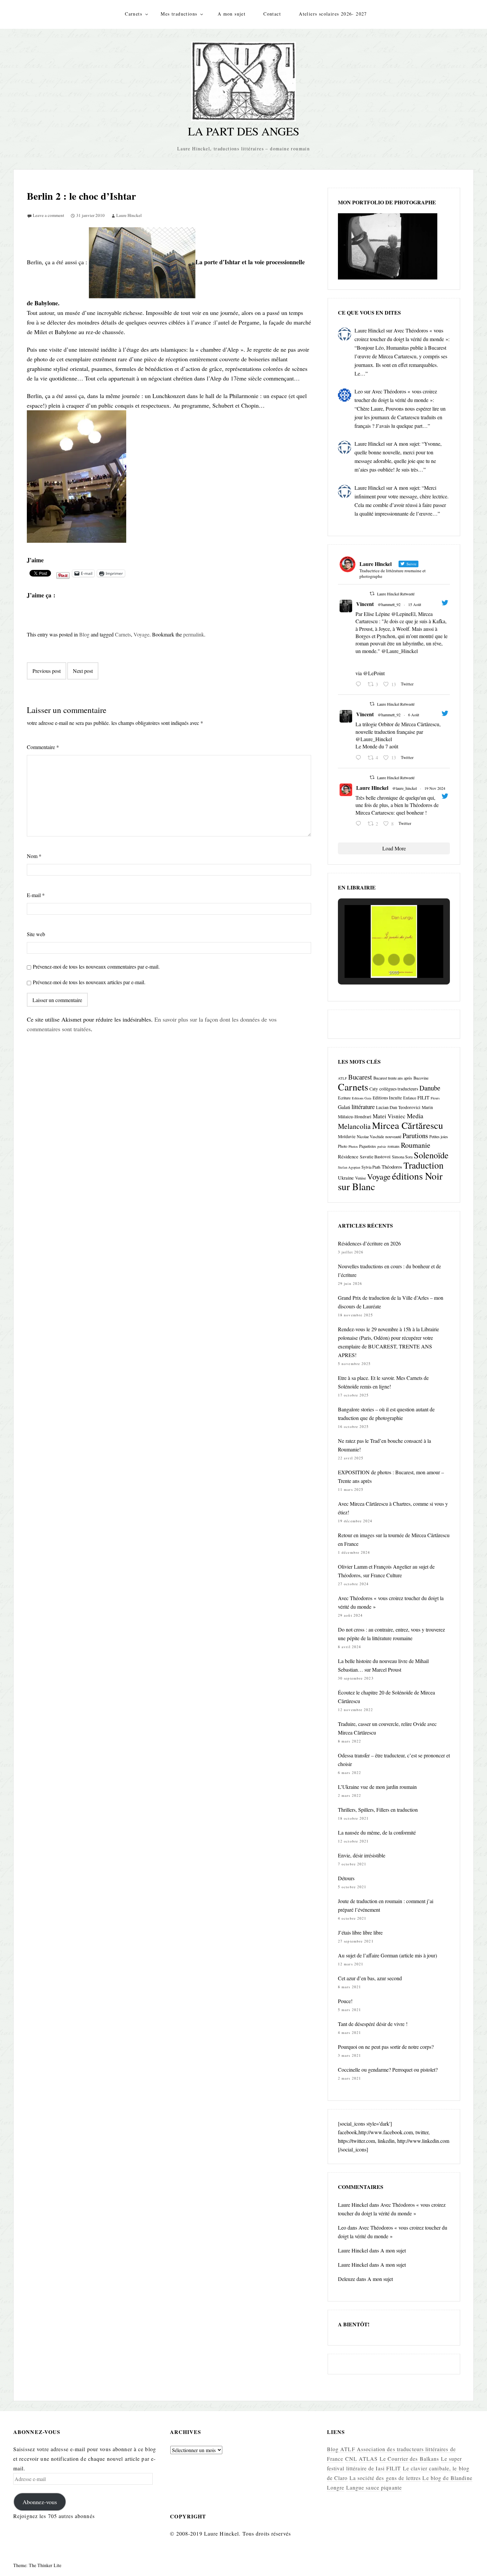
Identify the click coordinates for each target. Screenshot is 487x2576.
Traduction (424, 1165)
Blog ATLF (341, 2449)
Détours (346, 1878)
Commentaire (43, 747)
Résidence (348, 1156)
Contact (272, 14)
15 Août (415, 604)
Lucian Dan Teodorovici (398, 1107)
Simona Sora (402, 1157)
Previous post (47, 671)
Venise (360, 1178)
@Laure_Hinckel (400, 651)
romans (394, 1146)
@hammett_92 (389, 604)
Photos (353, 1146)
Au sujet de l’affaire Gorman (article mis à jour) (387, 1955)
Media (415, 1116)
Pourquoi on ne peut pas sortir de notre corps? (386, 2047)
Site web (36, 934)
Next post (83, 671)
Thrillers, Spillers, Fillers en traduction (378, 1810)
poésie (382, 1146)
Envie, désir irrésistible (362, 1855)
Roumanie (416, 1145)
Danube (430, 1088)
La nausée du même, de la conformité (377, 1832)
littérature (363, 1107)
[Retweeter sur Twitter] (372, 593)
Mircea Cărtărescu (407, 1125)
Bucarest (360, 1077)
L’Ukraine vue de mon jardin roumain (377, 1787)
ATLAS (368, 2459)
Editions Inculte (387, 1098)
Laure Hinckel (129, 215)
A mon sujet (232, 14)
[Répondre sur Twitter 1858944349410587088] (360, 824)
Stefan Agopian (349, 1167)
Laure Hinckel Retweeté (396, 594)
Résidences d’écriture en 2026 (369, 1243)
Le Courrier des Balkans (409, 2459)
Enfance (410, 1098)
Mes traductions (179, 14)
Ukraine (346, 1178)
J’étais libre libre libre (360, 1932)
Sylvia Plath (371, 1167)
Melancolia (354, 1126)
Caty (374, 1089)
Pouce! (345, 2001)
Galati (344, 1107)
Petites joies (439, 1136)
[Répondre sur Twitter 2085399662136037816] (360, 758)
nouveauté (393, 1136)
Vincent (365, 604)
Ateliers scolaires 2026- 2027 (333, 14)
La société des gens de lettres (385, 2478)
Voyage (141, 634)
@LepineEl (403, 614)
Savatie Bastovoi (375, 1157)
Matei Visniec (389, 1116)
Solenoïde (431, 1155)
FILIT (423, 1097)
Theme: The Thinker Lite (37, 2565)
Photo (343, 1146)
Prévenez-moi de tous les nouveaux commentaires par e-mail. (96, 966)
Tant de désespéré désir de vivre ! (373, 2024)
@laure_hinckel (405, 788)
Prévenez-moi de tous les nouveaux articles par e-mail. (89, 982)
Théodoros (392, 1167)
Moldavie (347, 1136)
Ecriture (344, 1098)
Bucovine (421, 1078)
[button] (379, 960)
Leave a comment (49, 215)
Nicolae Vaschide (370, 1136)
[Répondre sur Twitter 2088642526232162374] (360, 684)
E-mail (36, 895)
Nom (34, 856)
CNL (351, 2459)
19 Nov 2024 (435, 788)
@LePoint (374, 673)
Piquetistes (368, 1146)
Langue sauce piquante (374, 2487)
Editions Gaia (362, 1098)
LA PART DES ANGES (243, 131)
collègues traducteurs (399, 1089)
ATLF (342, 1078)
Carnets (134, 14)
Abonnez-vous (40, 2502)
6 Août (414, 715)
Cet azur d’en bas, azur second (370, 1978)
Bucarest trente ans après (393, 1078)
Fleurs (435, 1098)
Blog (84, 634)
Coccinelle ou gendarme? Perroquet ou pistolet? (388, 2070)
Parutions (415, 1136)
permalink (194, 634)
